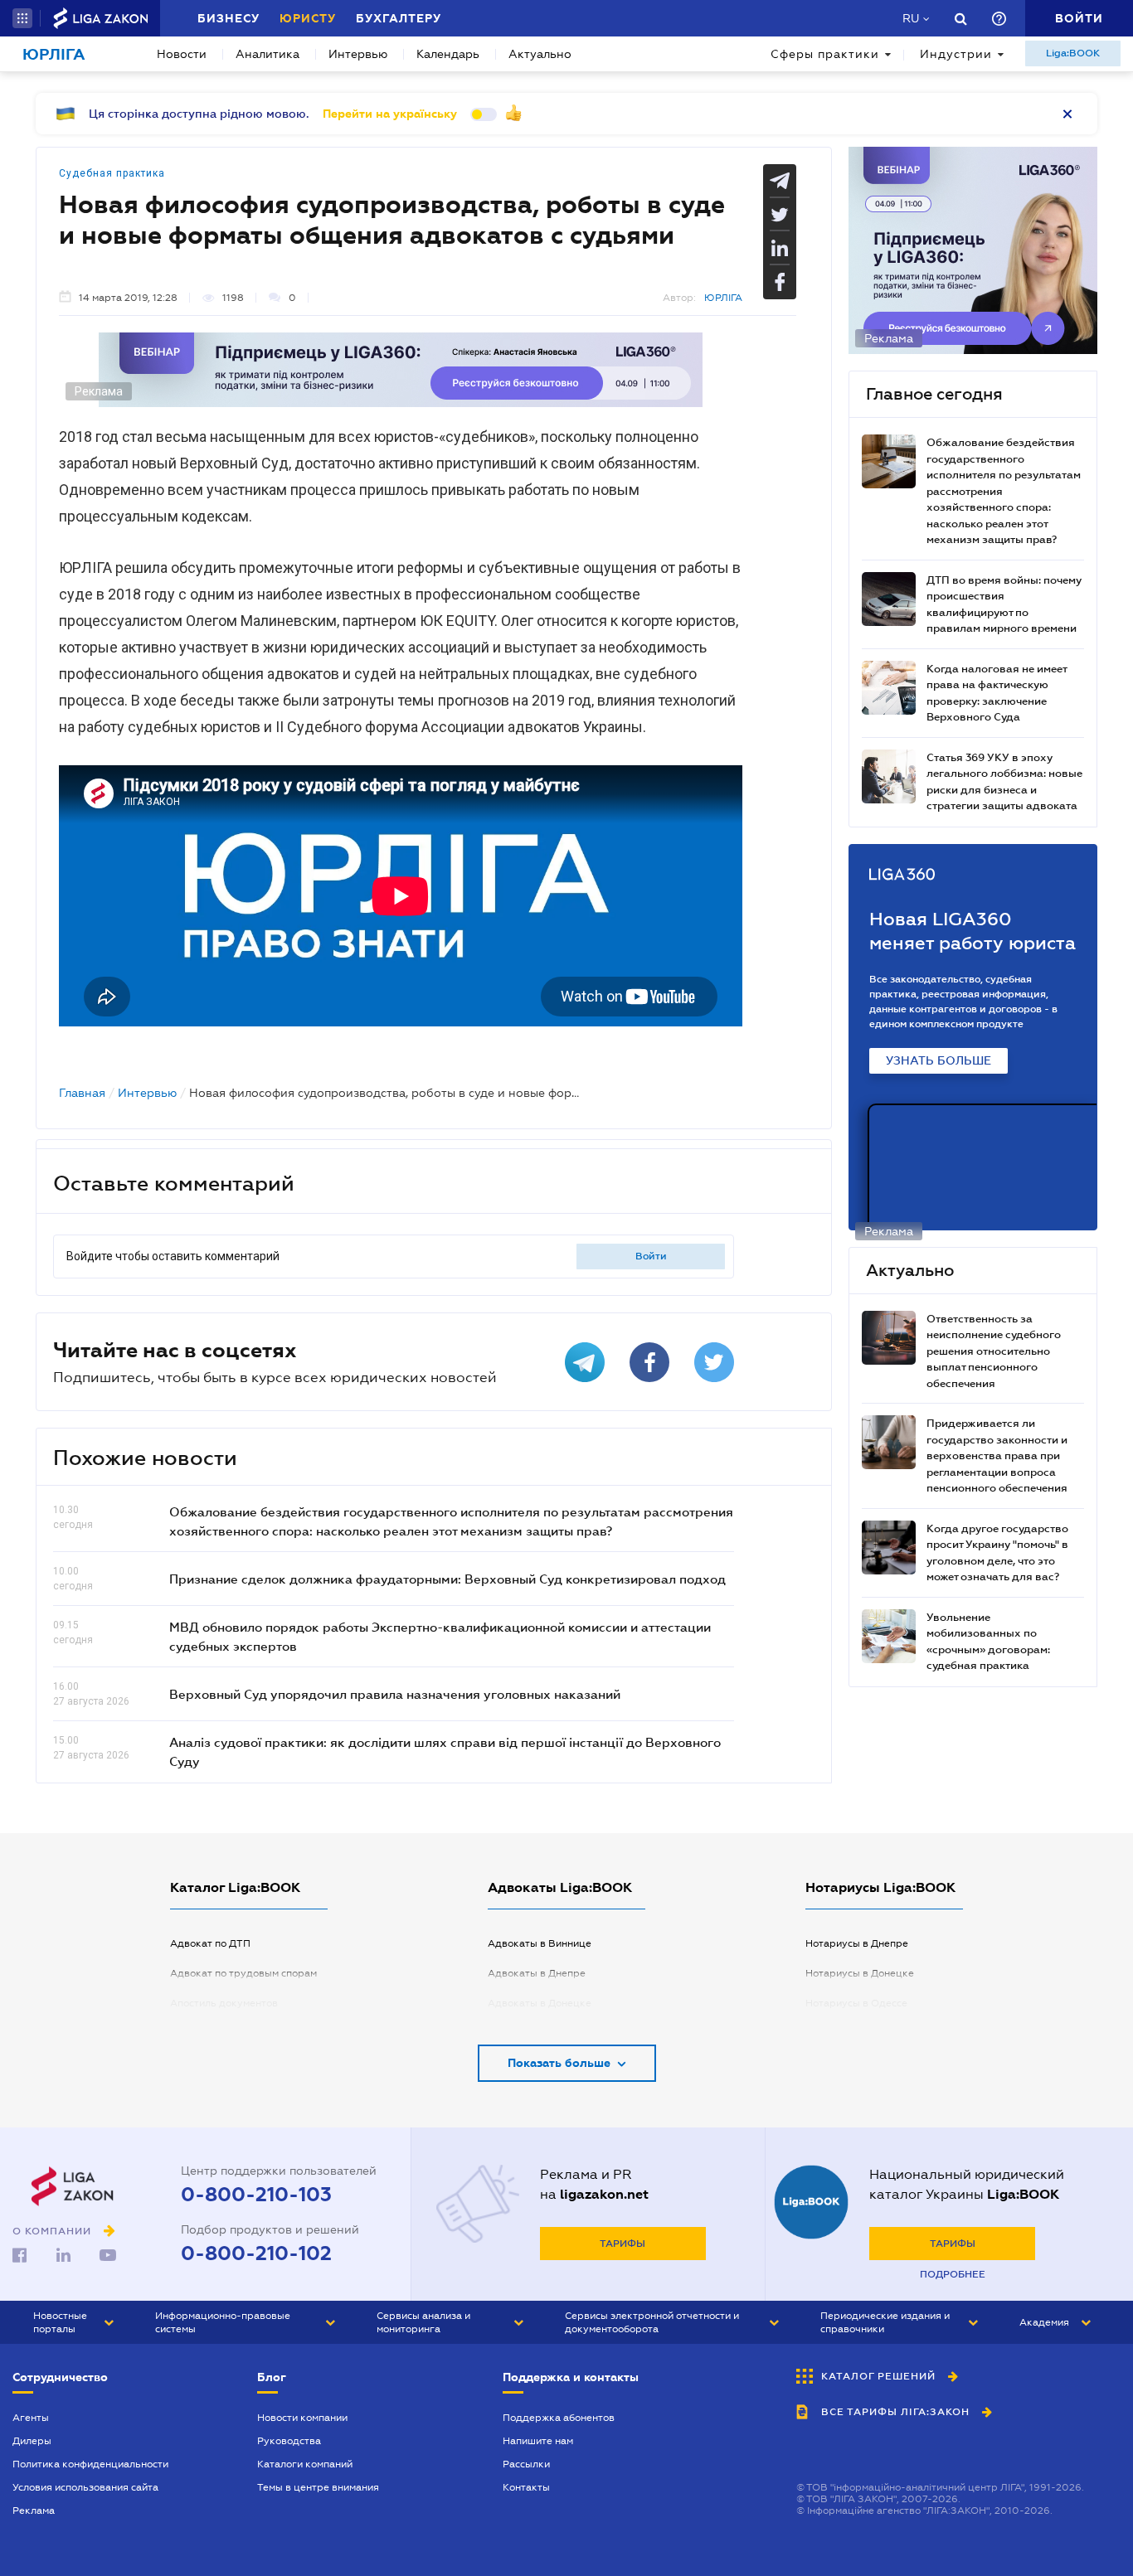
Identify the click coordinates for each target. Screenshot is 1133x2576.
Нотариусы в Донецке (860, 1973)
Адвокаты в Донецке (540, 2003)
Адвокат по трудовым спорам (243, 1973)
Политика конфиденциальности (90, 2464)
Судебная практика (112, 173)
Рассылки (526, 2464)
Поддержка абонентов (559, 2418)
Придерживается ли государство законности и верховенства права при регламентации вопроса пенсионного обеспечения (997, 1455)
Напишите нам (538, 2441)
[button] (22, 18)
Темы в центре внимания (318, 2487)
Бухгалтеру (399, 18)
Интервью (358, 54)
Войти (651, 1256)
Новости (182, 54)
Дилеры (32, 2441)
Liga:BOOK (1073, 53)
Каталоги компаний (305, 2464)
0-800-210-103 (256, 2195)
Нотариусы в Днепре (857, 1943)
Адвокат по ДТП (210, 1943)
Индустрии (956, 54)
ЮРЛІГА (723, 298)
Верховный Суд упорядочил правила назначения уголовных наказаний (395, 1694)
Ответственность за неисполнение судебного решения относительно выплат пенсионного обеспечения (994, 1351)
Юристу (308, 18)
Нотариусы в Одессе (856, 2003)
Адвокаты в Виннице (540, 1943)
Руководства (289, 2441)
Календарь (448, 54)
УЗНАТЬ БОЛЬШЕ (938, 1060)
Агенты (31, 2418)
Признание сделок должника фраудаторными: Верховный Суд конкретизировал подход (447, 1579)
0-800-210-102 (256, 2253)
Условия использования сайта (85, 2487)
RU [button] (911, 18)
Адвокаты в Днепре (537, 1973)
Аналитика (267, 54)
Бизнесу (229, 18)
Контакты (526, 2487)
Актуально (540, 54)
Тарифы (622, 2244)
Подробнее (953, 2274)
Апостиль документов (224, 2003)
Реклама (34, 2511)
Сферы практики (825, 54)
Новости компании (302, 2418)
